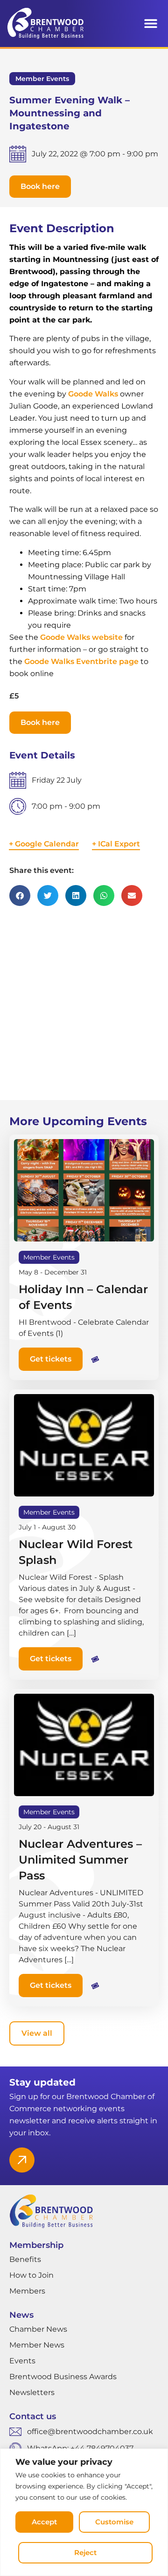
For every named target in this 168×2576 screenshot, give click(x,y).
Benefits (25, 2259)
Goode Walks (93, 394)
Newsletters (32, 2392)
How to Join (31, 2275)
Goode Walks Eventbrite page (81, 661)
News (21, 2315)
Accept (44, 2522)
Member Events (42, 79)
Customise (114, 2522)
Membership (36, 2245)
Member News (37, 2345)
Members (27, 2291)
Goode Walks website (81, 637)
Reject (85, 2553)
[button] (150, 23)
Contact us (33, 2416)
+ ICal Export (116, 844)
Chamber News (38, 2329)
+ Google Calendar (44, 844)
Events (22, 2361)
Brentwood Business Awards (63, 2377)
